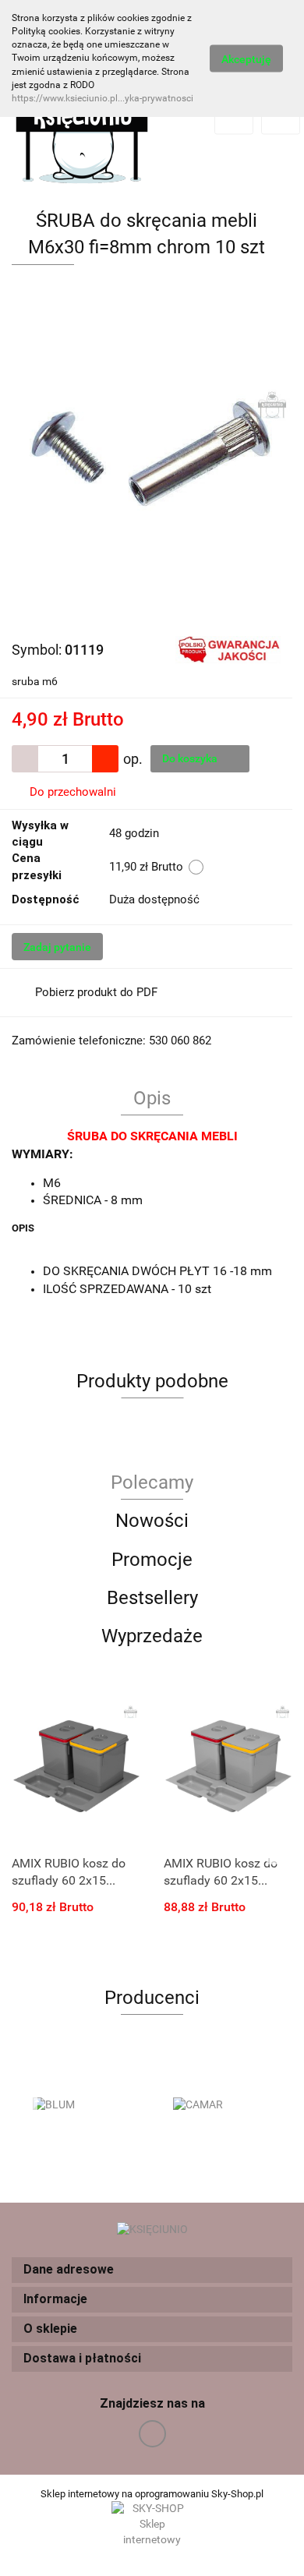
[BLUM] (82, 2105)
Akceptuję (246, 58)
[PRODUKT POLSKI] (228, 648)
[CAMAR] (222, 2105)
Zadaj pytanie (57, 947)
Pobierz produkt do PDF (96, 992)
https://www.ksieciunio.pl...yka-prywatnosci (103, 98)
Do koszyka (191, 758)
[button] (152, 2270)
